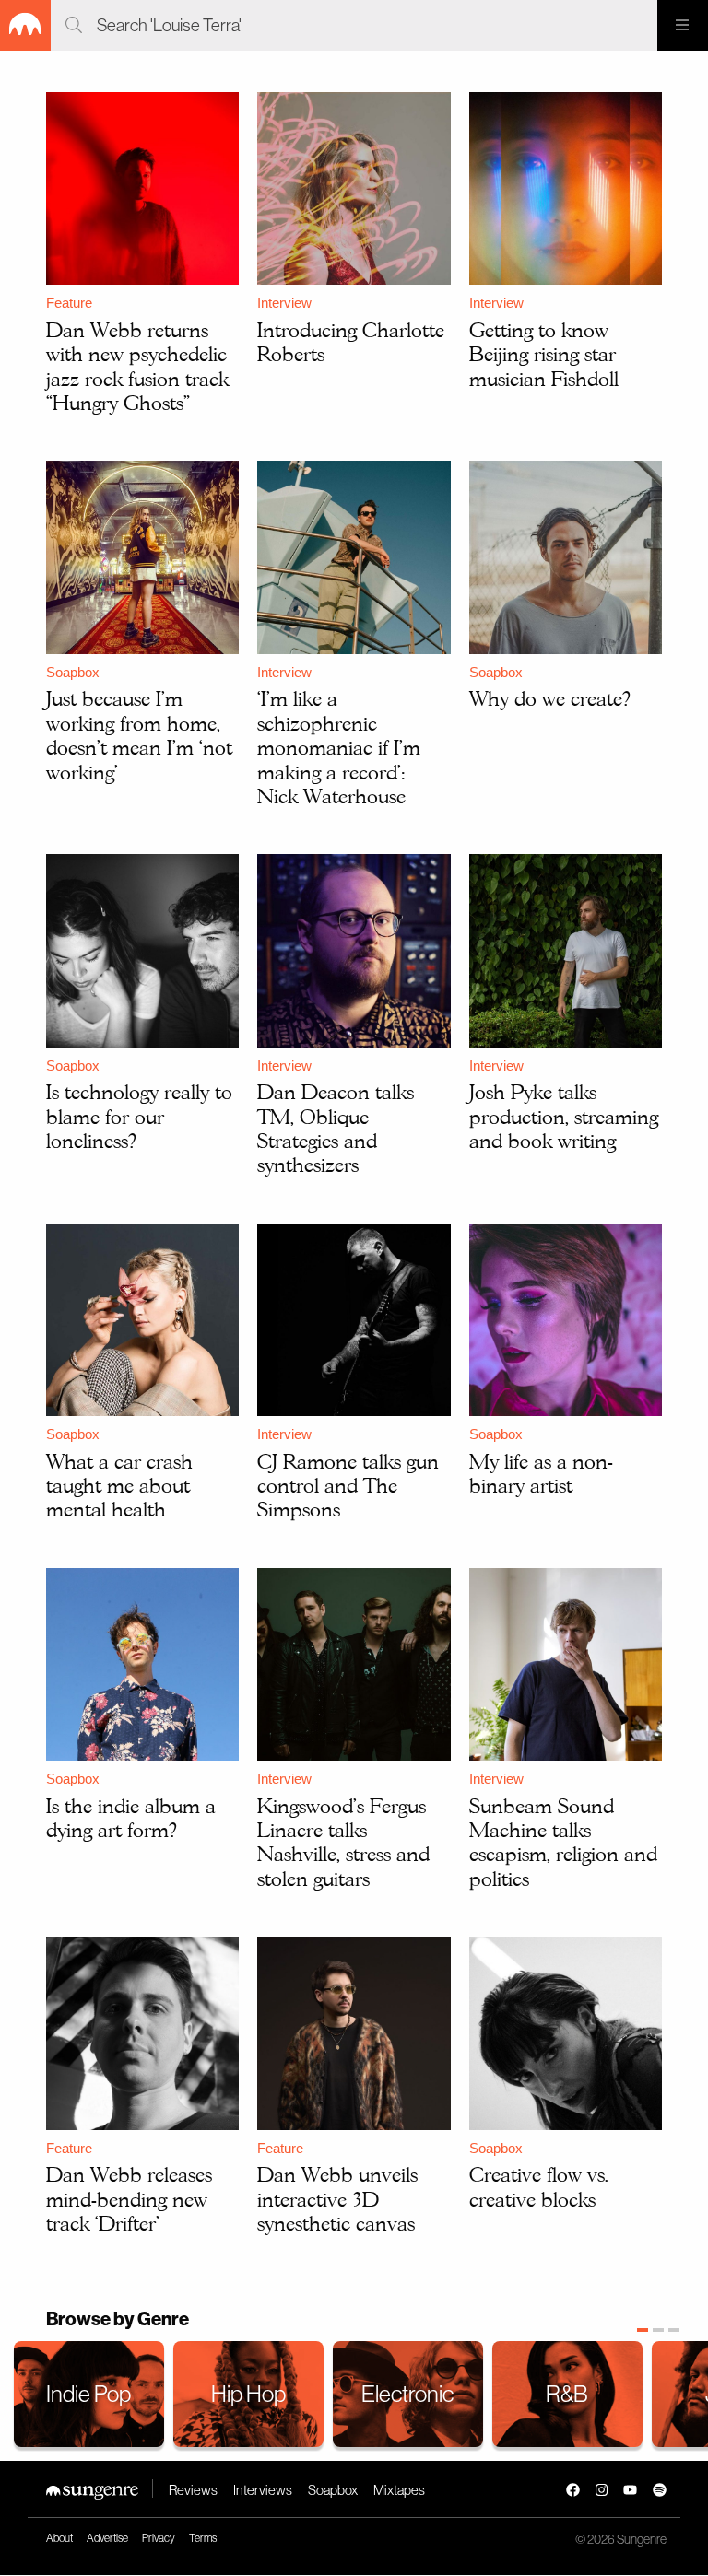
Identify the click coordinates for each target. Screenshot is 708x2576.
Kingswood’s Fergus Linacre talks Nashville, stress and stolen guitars (343, 1842)
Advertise (107, 2539)
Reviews (193, 2490)
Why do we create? (550, 698)
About (59, 2539)
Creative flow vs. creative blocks (539, 2186)
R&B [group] (567, 2394)
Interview (284, 303)
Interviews (263, 2490)
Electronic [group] (407, 2394)
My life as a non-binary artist (541, 1473)
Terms (203, 2539)
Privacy (159, 2539)
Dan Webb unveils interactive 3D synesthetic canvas (337, 2199)
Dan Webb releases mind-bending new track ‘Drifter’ (129, 2199)
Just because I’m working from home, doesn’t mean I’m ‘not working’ (139, 735)
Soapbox (73, 672)
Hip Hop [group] (248, 2394)
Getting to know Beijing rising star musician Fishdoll (544, 354)
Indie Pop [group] (88, 2394)
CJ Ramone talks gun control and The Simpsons (348, 1486)
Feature (69, 303)
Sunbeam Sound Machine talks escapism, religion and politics (563, 1842)
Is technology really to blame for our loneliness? (139, 1116)
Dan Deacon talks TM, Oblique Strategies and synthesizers (336, 1128)
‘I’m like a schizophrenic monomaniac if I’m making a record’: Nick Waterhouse (339, 747)
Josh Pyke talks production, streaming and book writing (564, 1116)
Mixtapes (399, 2490)
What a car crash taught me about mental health (119, 1486)
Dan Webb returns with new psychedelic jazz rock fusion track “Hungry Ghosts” (137, 366)
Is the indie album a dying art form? (131, 1818)
